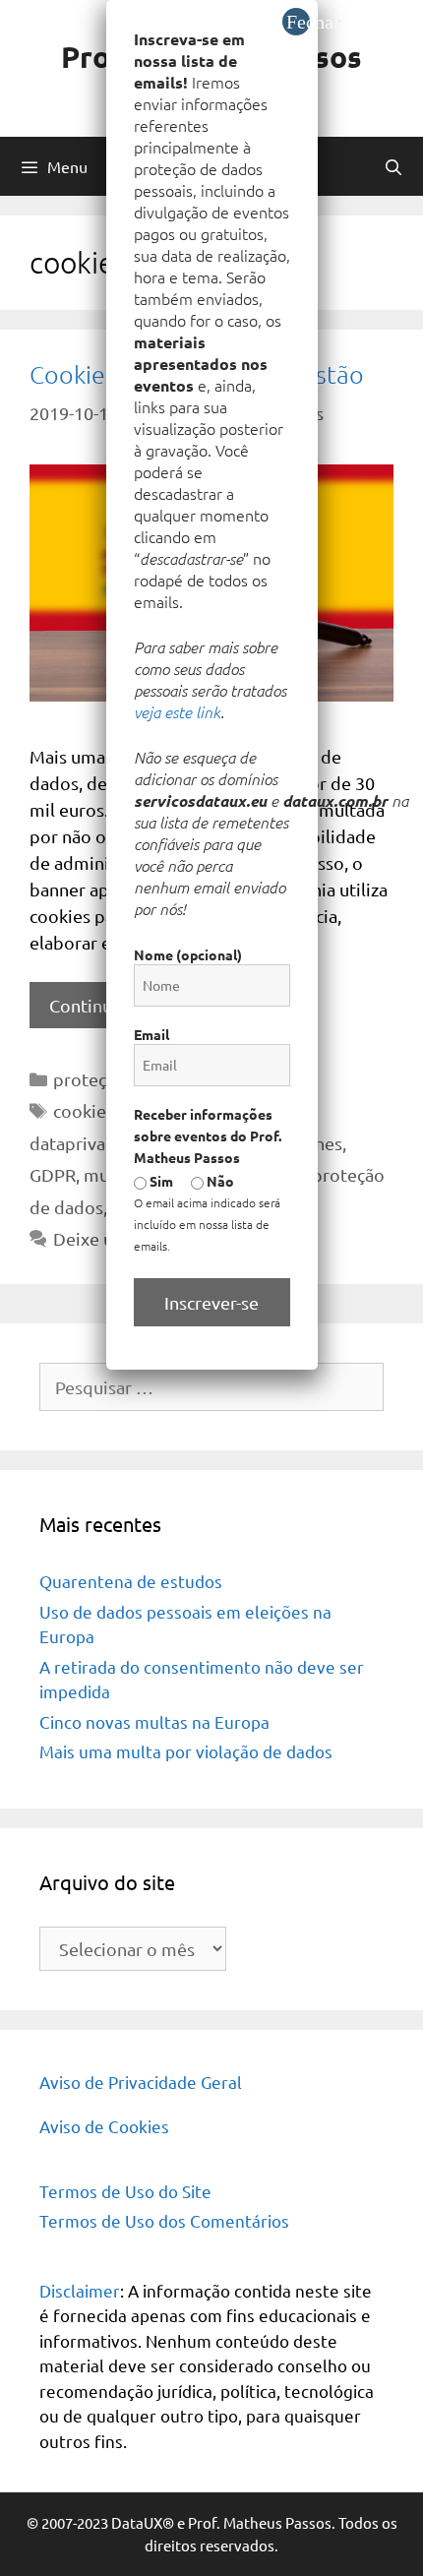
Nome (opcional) (188, 954)
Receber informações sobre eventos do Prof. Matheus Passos (208, 1135)
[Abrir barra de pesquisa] (393, 166)
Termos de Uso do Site (125, 2191)
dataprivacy (76, 1143)
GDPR (53, 1174)
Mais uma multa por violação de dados (186, 1751)
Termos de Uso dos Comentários (164, 2220)
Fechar (298, 22)
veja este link (177, 711)
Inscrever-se (211, 1302)
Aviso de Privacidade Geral (141, 2082)
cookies (84, 1110)
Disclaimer (80, 2290)
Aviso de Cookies (104, 2126)
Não (219, 1181)
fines (323, 1143)
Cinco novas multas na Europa (154, 1721)
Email (151, 1034)
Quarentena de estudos (131, 1581)
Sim (160, 1181)
